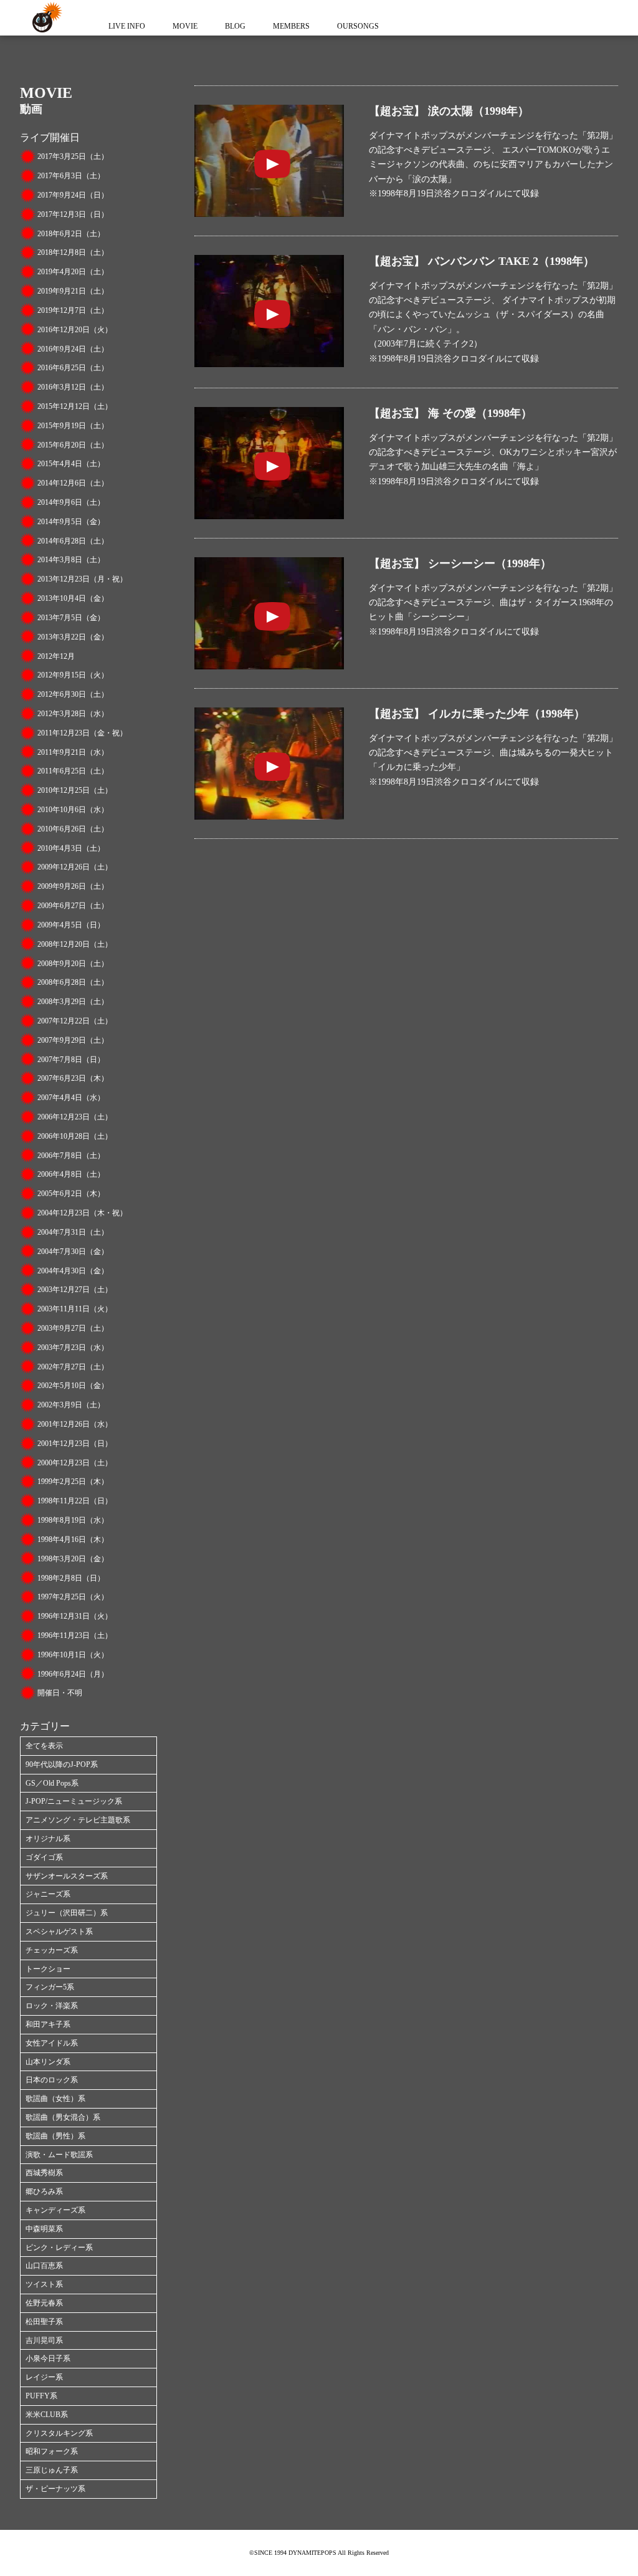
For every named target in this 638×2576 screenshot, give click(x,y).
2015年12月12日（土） (75, 406)
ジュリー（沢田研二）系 (67, 1913)
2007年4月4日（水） (71, 1098)
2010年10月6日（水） (73, 810)
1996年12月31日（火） (75, 1616)
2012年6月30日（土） (73, 694)
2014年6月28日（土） (73, 541)
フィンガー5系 (50, 1987)
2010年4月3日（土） (71, 848)
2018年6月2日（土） (71, 234)
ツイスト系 (44, 2284)
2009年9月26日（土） (73, 886)
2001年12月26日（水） (75, 1424)
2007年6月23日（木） (73, 1078)
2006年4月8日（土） (71, 1174)
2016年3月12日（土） (73, 387)
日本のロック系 (52, 2080)
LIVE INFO (127, 26)
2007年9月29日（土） (73, 1040)
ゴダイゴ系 (44, 1857)
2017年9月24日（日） (73, 195)
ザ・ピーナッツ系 (55, 2489)
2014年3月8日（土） (71, 560)
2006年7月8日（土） (71, 1156)
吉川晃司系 (44, 2340)
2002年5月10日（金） (73, 1386)
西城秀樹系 (44, 2173)
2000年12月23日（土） (75, 1463)
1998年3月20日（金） (73, 1559)
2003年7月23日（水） (73, 1348)
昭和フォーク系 (52, 2451)
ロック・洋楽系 (52, 2006)
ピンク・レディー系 (59, 2248)
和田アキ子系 (48, 2024)
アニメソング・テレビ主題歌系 (78, 1820)
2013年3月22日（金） (73, 637)
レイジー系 (44, 2377)
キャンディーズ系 (55, 2210)
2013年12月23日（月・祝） (82, 579)
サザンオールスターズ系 (67, 1876)
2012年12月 (56, 656)
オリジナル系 (48, 1839)
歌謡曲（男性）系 (55, 2136)
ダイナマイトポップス (45, 18)
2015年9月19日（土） (73, 426)
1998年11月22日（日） (75, 1501)
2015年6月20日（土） (73, 445)
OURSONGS (358, 26)
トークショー (48, 1969)
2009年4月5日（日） (71, 925)
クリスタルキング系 (59, 2433)
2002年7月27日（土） (73, 1367)
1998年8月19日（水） (73, 1520)
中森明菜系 (44, 2229)
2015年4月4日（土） (71, 464)
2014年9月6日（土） (71, 502)
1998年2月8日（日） (71, 1578)
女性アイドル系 (52, 2043)
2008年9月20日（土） (73, 964)
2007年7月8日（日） (71, 1060)
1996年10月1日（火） (73, 1655)
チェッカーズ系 (52, 1950)
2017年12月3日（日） (73, 214)
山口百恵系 (44, 2266)
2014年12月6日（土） (73, 483)
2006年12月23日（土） (75, 1117)
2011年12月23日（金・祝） (82, 733)
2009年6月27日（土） (73, 906)
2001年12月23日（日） (75, 1444)
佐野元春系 (44, 2303)
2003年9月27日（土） (73, 1328)
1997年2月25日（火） (73, 1597)
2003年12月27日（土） (75, 1290)
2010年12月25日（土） (75, 790)
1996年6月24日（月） (73, 1674)
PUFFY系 (41, 2396)
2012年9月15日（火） (73, 675)
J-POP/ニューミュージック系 (74, 1801)
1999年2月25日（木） (73, 1482)
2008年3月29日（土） (73, 1002)
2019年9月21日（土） (73, 291)
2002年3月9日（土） (71, 1405)
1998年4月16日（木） (73, 1539)
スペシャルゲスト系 (59, 1932)
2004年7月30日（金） (73, 1252)
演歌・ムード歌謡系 (59, 2155)
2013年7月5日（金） (71, 618)
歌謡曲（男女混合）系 (63, 2117)
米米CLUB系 (47, 2415)
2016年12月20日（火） (75, 330)
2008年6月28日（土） (73, 982)
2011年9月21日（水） (73, 752)
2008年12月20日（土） (75, 944)
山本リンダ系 (48, 2062)
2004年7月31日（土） (73, 1232)
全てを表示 (44, 1746)
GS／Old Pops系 (52, 1783)
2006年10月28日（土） (75, 1136)
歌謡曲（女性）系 (55, 2099)
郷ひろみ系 (44, 2191)
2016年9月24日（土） (73, 349)
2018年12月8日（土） (73, 252)
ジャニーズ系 (48, 1894)
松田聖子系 (44, 2322)
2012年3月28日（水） (73, 714)
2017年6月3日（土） (71, 176)
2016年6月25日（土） (73, 368)
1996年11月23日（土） (75, 1635)
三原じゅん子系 (52, 2470)
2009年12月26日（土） (75, 867)
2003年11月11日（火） (75, 1309)
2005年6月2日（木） (71, 1194)
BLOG (235, 26)
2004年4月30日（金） (73, 1271)
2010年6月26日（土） (73, 829)
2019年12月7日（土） (73, 310)
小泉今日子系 (48, 2358)
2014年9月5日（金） (71, 522)
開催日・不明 (60, 1693)
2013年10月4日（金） (73, 598)
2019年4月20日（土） (73, 272)
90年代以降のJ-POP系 (62, 1764)
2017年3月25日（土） (73, 156)
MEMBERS (291, 26)
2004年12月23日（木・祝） (82, 1213)
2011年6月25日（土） (73, 771)
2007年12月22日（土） (75, 1021)
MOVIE (185, 26)
